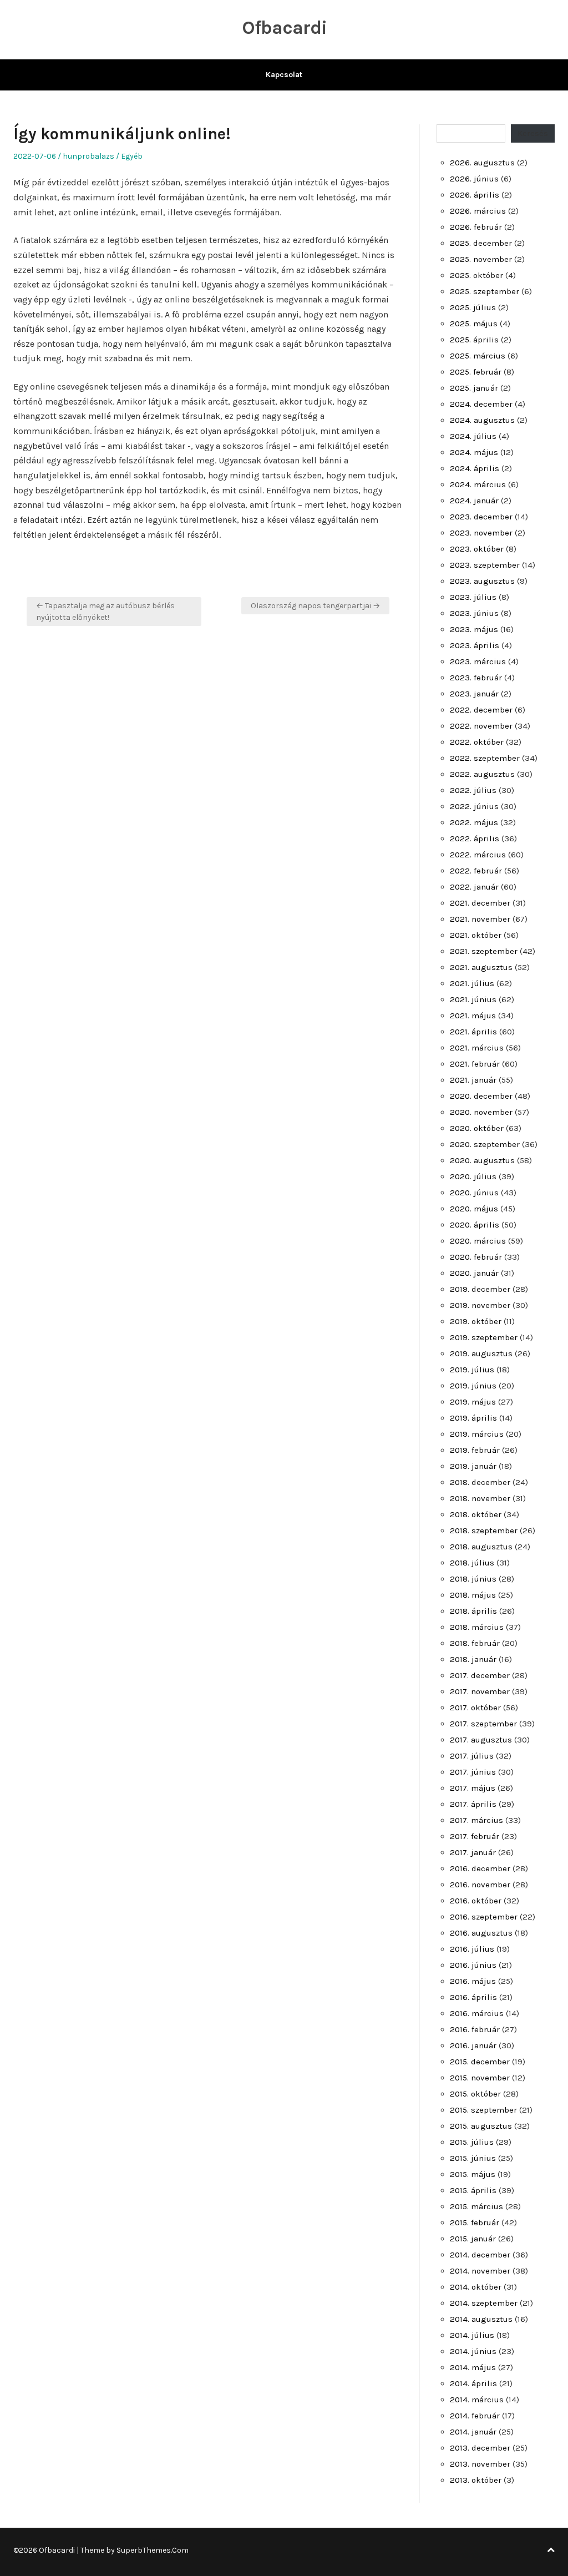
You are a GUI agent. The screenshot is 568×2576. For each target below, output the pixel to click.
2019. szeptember (484, 1337)
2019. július (472, 1370)
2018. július (472, 1563)
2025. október (476, 275)
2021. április (473, 1032)
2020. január (474, 1273)
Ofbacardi (284, 28)
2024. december (481, 404)
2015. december (480, 2062)
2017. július (472, 1756)
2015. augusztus (481, 2126)
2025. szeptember (485, 291)
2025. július (473, 307)
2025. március (478, 356)
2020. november (481, 1112)
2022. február (476, 871)
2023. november (481, 533)
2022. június (474, 806)
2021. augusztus (481, 967)
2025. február (476, 372)
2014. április (473, 2383)
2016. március (477, 2013)
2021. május (473, 1016)
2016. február (475, 2029)
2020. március (478, 1241)
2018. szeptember (484, 1531)
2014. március (477, 2400)
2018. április (473, 1611)
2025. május (474, 324)
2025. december (481, 243)
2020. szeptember (485, 1144)
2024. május (474, 452)
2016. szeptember (484, 1917)
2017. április (473, 1804)
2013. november (480, 2464)
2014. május (473, 2367)
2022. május (474, 822)
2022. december (481, 710)
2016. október (476, 1901)
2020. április (475, 1225)
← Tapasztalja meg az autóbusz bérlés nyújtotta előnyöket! (105, 612)
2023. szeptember (485, 565)
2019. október (476, 1321)
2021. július (472, 983)
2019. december (480, 1289)
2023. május (474, 629)
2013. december (480, 2448)
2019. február (475, 1450)
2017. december (480, 1675)
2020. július (473, 1176)
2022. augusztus (482, 774)
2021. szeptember (484, 951)
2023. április (475, 645)
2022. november (481, 726)
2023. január (474, 694)
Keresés (533, 133)
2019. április (473, 1418)
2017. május (473, 1788)
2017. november (480, 1691)
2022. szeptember (485, 758)
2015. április (473, 2190)
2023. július (473, 597)
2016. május (473, 1981)
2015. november (480, 2078)
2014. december (480, 2255)
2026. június (474, 179)
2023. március (478, 661)
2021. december (480, 903)
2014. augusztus (481, 2319)
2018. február (475, 1643)
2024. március (478, 484)
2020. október (477, 1128)
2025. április (474, 340)
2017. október (475, 1708)
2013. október (476, 2480)
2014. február (475, 2416)
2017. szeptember (483, 1724)
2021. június (473, 999)
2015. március (476, 2206)
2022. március (478, 855)
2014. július (472, 2335)
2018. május (473, 1595)
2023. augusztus (482, 581)
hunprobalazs (88, 156)
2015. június (473, 2158)
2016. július (472, 1949)
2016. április (473, 1997)
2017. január (473, 1852)
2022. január (474, 887)
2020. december (481, 1096)
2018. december (480, 1482)
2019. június (473, 1386)
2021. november (480, 919)
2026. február (476, 227)
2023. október (477, 549)
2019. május (473, 1402)
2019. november (480, 1305)
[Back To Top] (551, 2550)
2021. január (473, 1080)
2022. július (473, 790)
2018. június (473, 1579)
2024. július (473, 436)
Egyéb (132, 156)
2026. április (475, 195)
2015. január (473, 2239)
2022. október (477, 742)
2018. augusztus (481, 1547)
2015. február (475, 2223)
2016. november (480, 1885)
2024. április (475, 468)
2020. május (474, 1209)
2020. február (476, 1257)
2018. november (480, 1498)
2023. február (476, 678)
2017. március (476, 1820)
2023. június (474, 613)
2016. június (473, 1965)
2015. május (473, 2174)
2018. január (473, 1659)
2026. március (478, 211)
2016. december (480, 1868)
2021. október (476, 935)
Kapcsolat (284, 75)
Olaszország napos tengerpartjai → (315, 606)
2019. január (473, 1466)
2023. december (481, 517)
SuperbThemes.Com (153, 2550)
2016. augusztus (481, 1933)
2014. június (473, 2351)
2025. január (474, 388)
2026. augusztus (482, 163)
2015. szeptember (483, 2110)
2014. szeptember (484, 2303)
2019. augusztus (481, 1353)
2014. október (476, 2287)
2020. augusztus (482, 1160)
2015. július (472, 2142)
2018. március (477, 1627)
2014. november (480, 2271)
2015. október (475, 2094)
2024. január (474, 501)
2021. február (475, 1064)
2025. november (481, 259)
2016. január (473, 2045)
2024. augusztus (482, 420)
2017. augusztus (481, 1740)
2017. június (473, 1772)
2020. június (474, 1193)
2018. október (476, 1514)
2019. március (477, 1434)
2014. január (473, 2432)
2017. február (475, 1836)
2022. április (475, 839)
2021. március (477, 1048)
